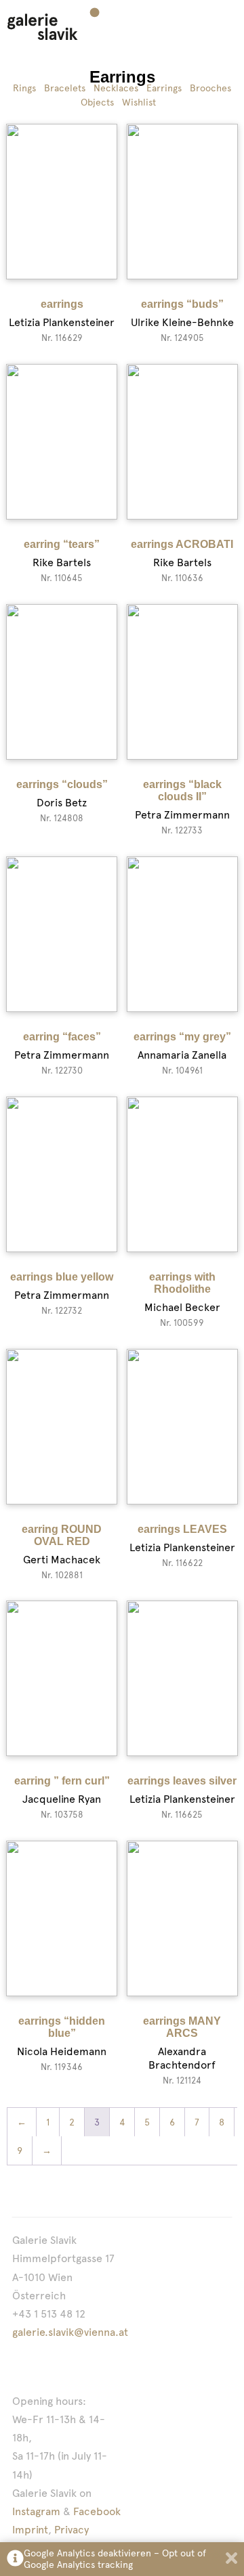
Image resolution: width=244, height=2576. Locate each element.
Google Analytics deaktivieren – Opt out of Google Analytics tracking (115, 2559)
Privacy (72, 2530)
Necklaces (116, 88)
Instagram (36, 2511)
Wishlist (139, 102)
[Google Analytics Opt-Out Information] (15, 2559)
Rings (24, 88)
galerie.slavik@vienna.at (70, 2332)
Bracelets (65, 88)
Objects (97, 102)
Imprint (30, 2530)
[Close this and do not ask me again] (231, 2559)
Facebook (97, 2511)
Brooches (210, 88)
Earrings (164, 88)
